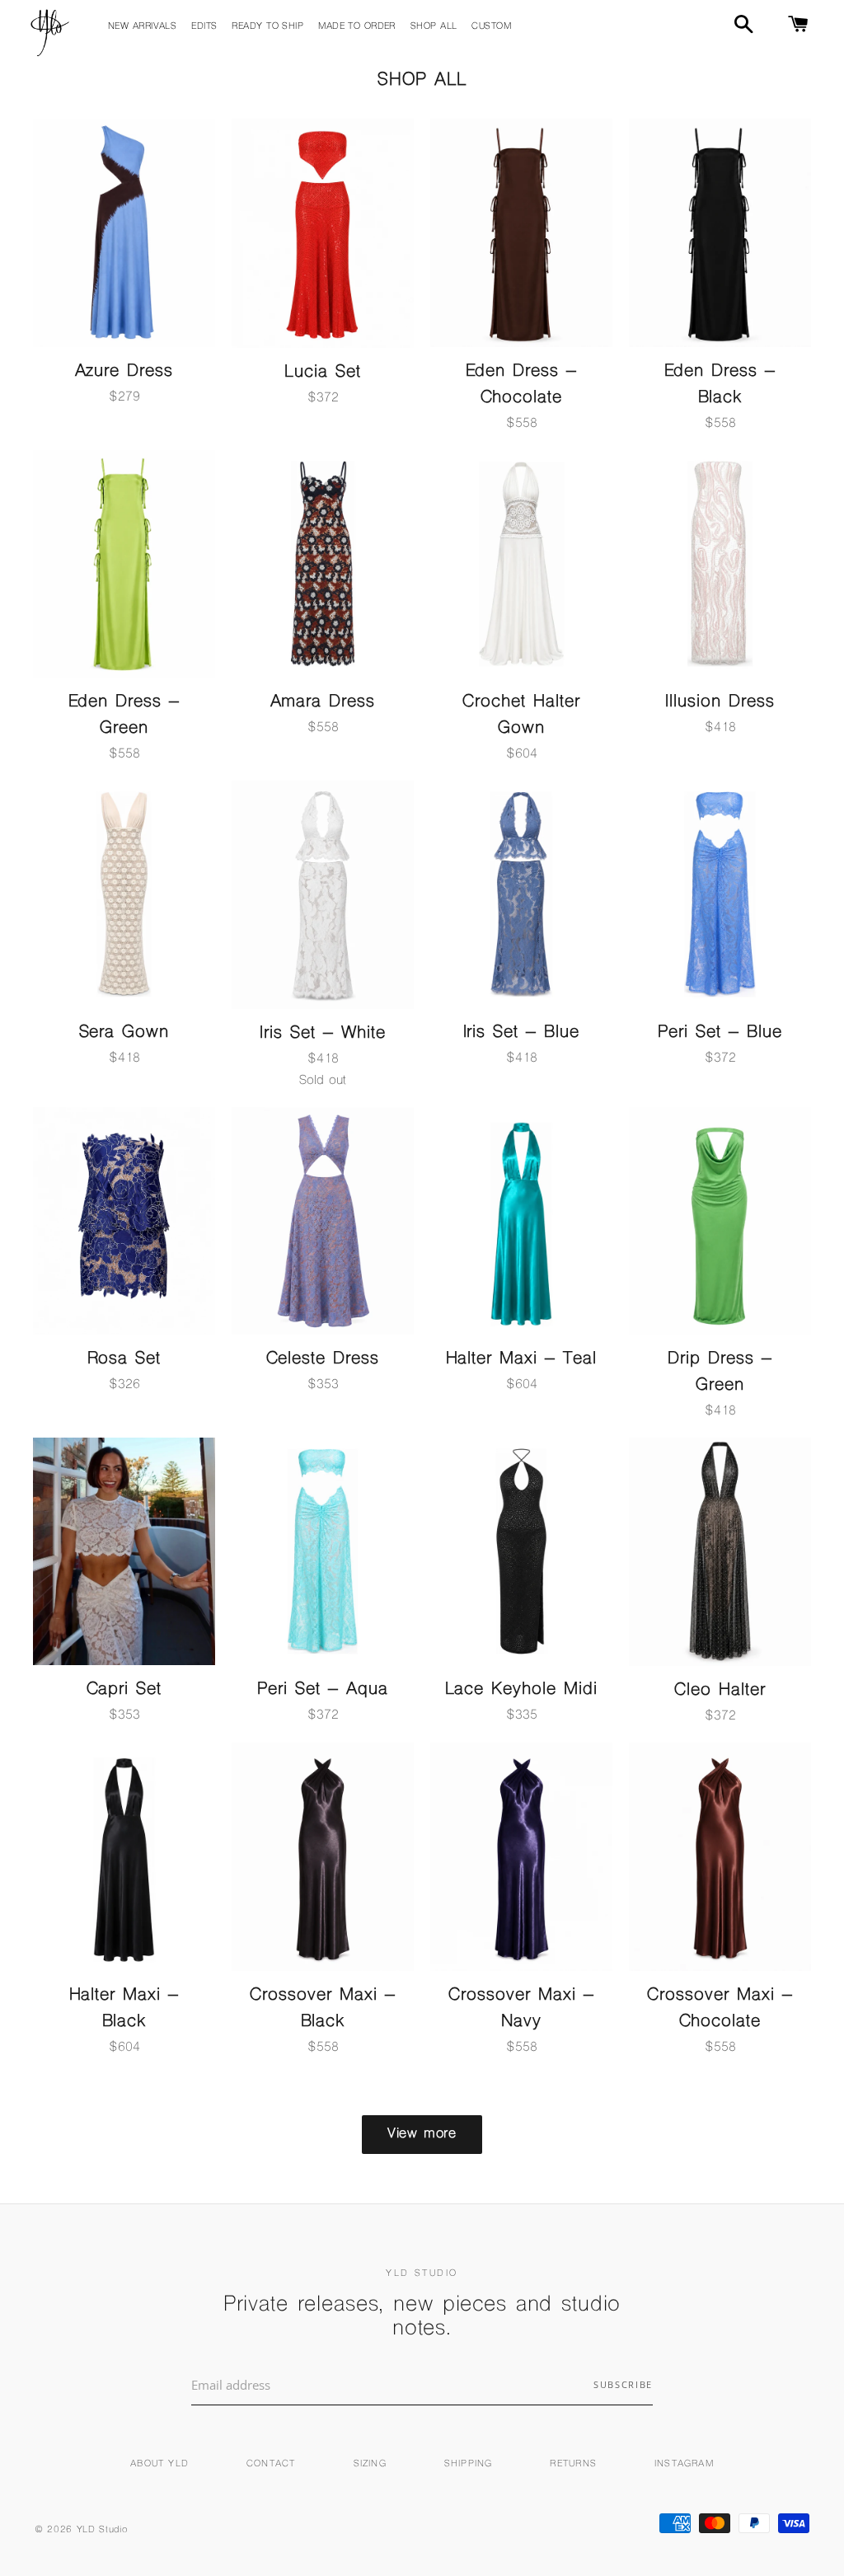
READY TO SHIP (267, 27)
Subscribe (623, 2384)
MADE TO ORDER (357, 27)
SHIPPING (469, 2464)
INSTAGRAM (684, 2464)
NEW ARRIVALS (142, 27)
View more (422, 2134)
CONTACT (271, 2464)
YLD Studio (102, 2530)
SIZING (370, 2464)
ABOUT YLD (159, 2464)
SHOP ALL (434, 27)
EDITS (204, 27)
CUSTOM (491, 27)
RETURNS (573, 2464)
